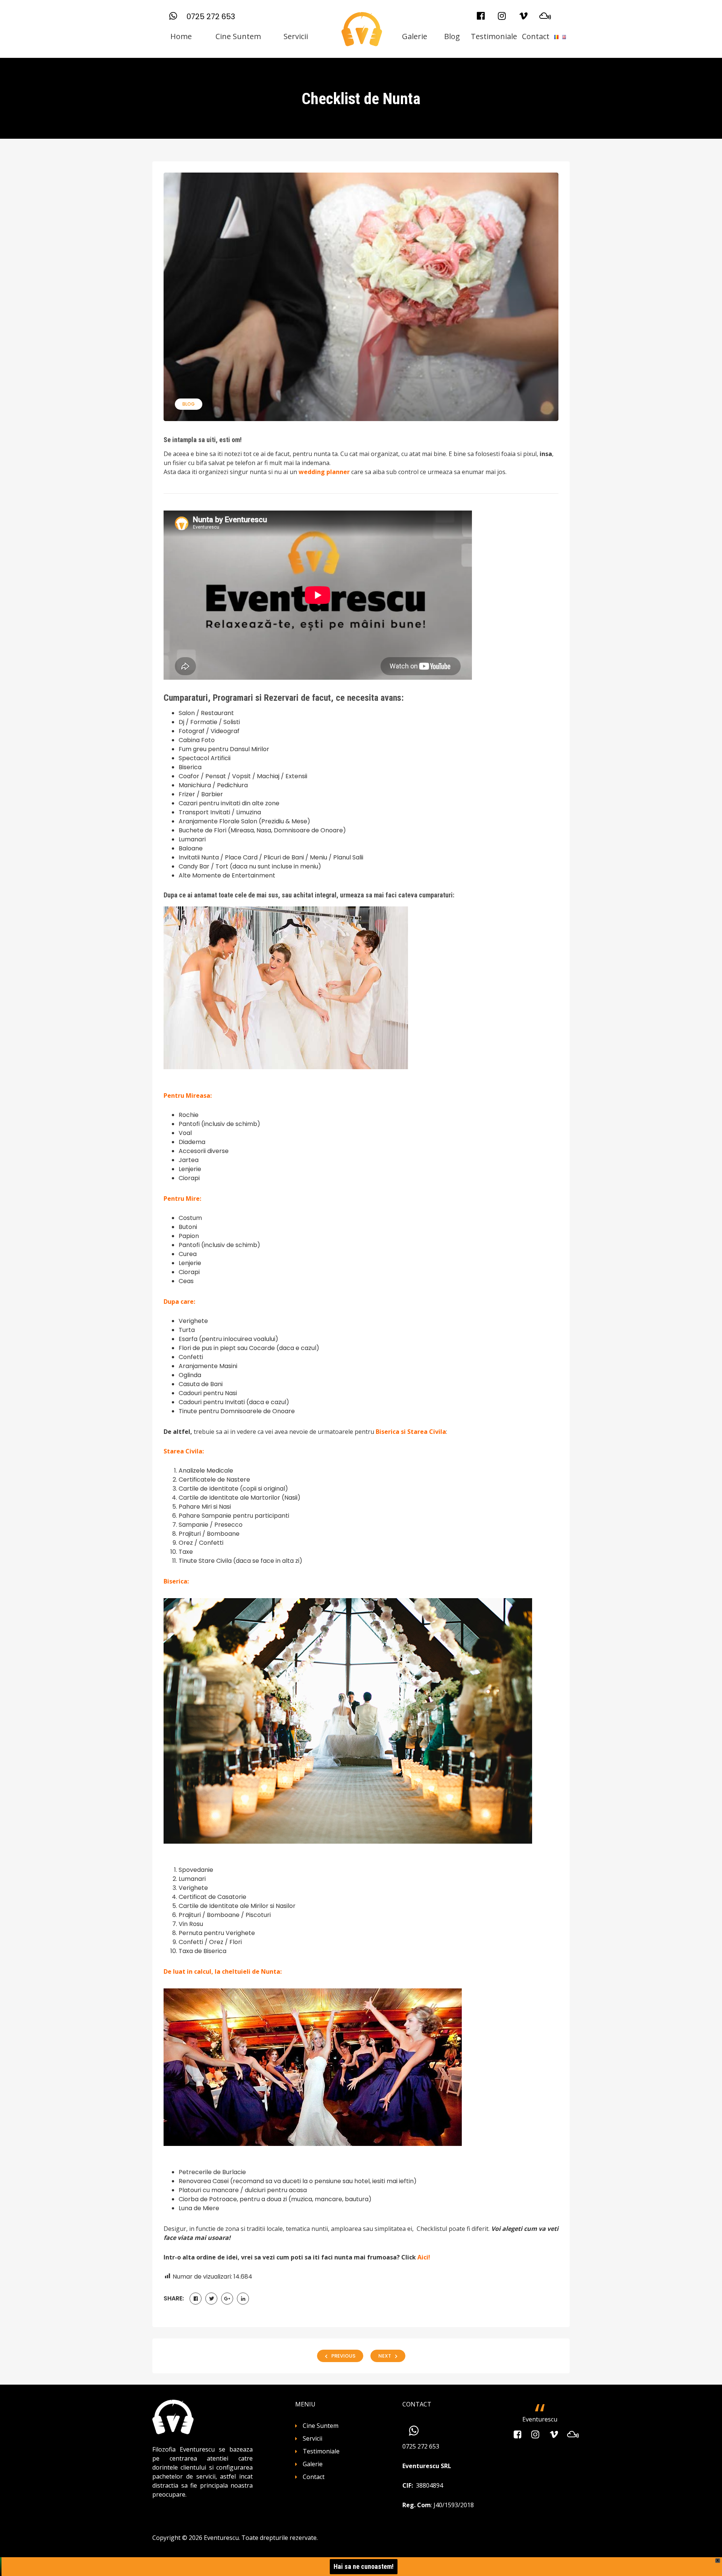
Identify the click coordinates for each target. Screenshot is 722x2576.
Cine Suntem (238, 36)
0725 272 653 (211, 17)
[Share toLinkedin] (243, 2299)
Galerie (415, 36)
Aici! (424, 2257)
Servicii (296, 36)
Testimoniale (494, 36)
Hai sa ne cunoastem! (364, 2566)
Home (181, 36)
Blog (452, 36)
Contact (536, 36)
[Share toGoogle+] (227, 2299)
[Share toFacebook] (196, 2299)
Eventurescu (540, 2419)
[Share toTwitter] (211, 2299)
